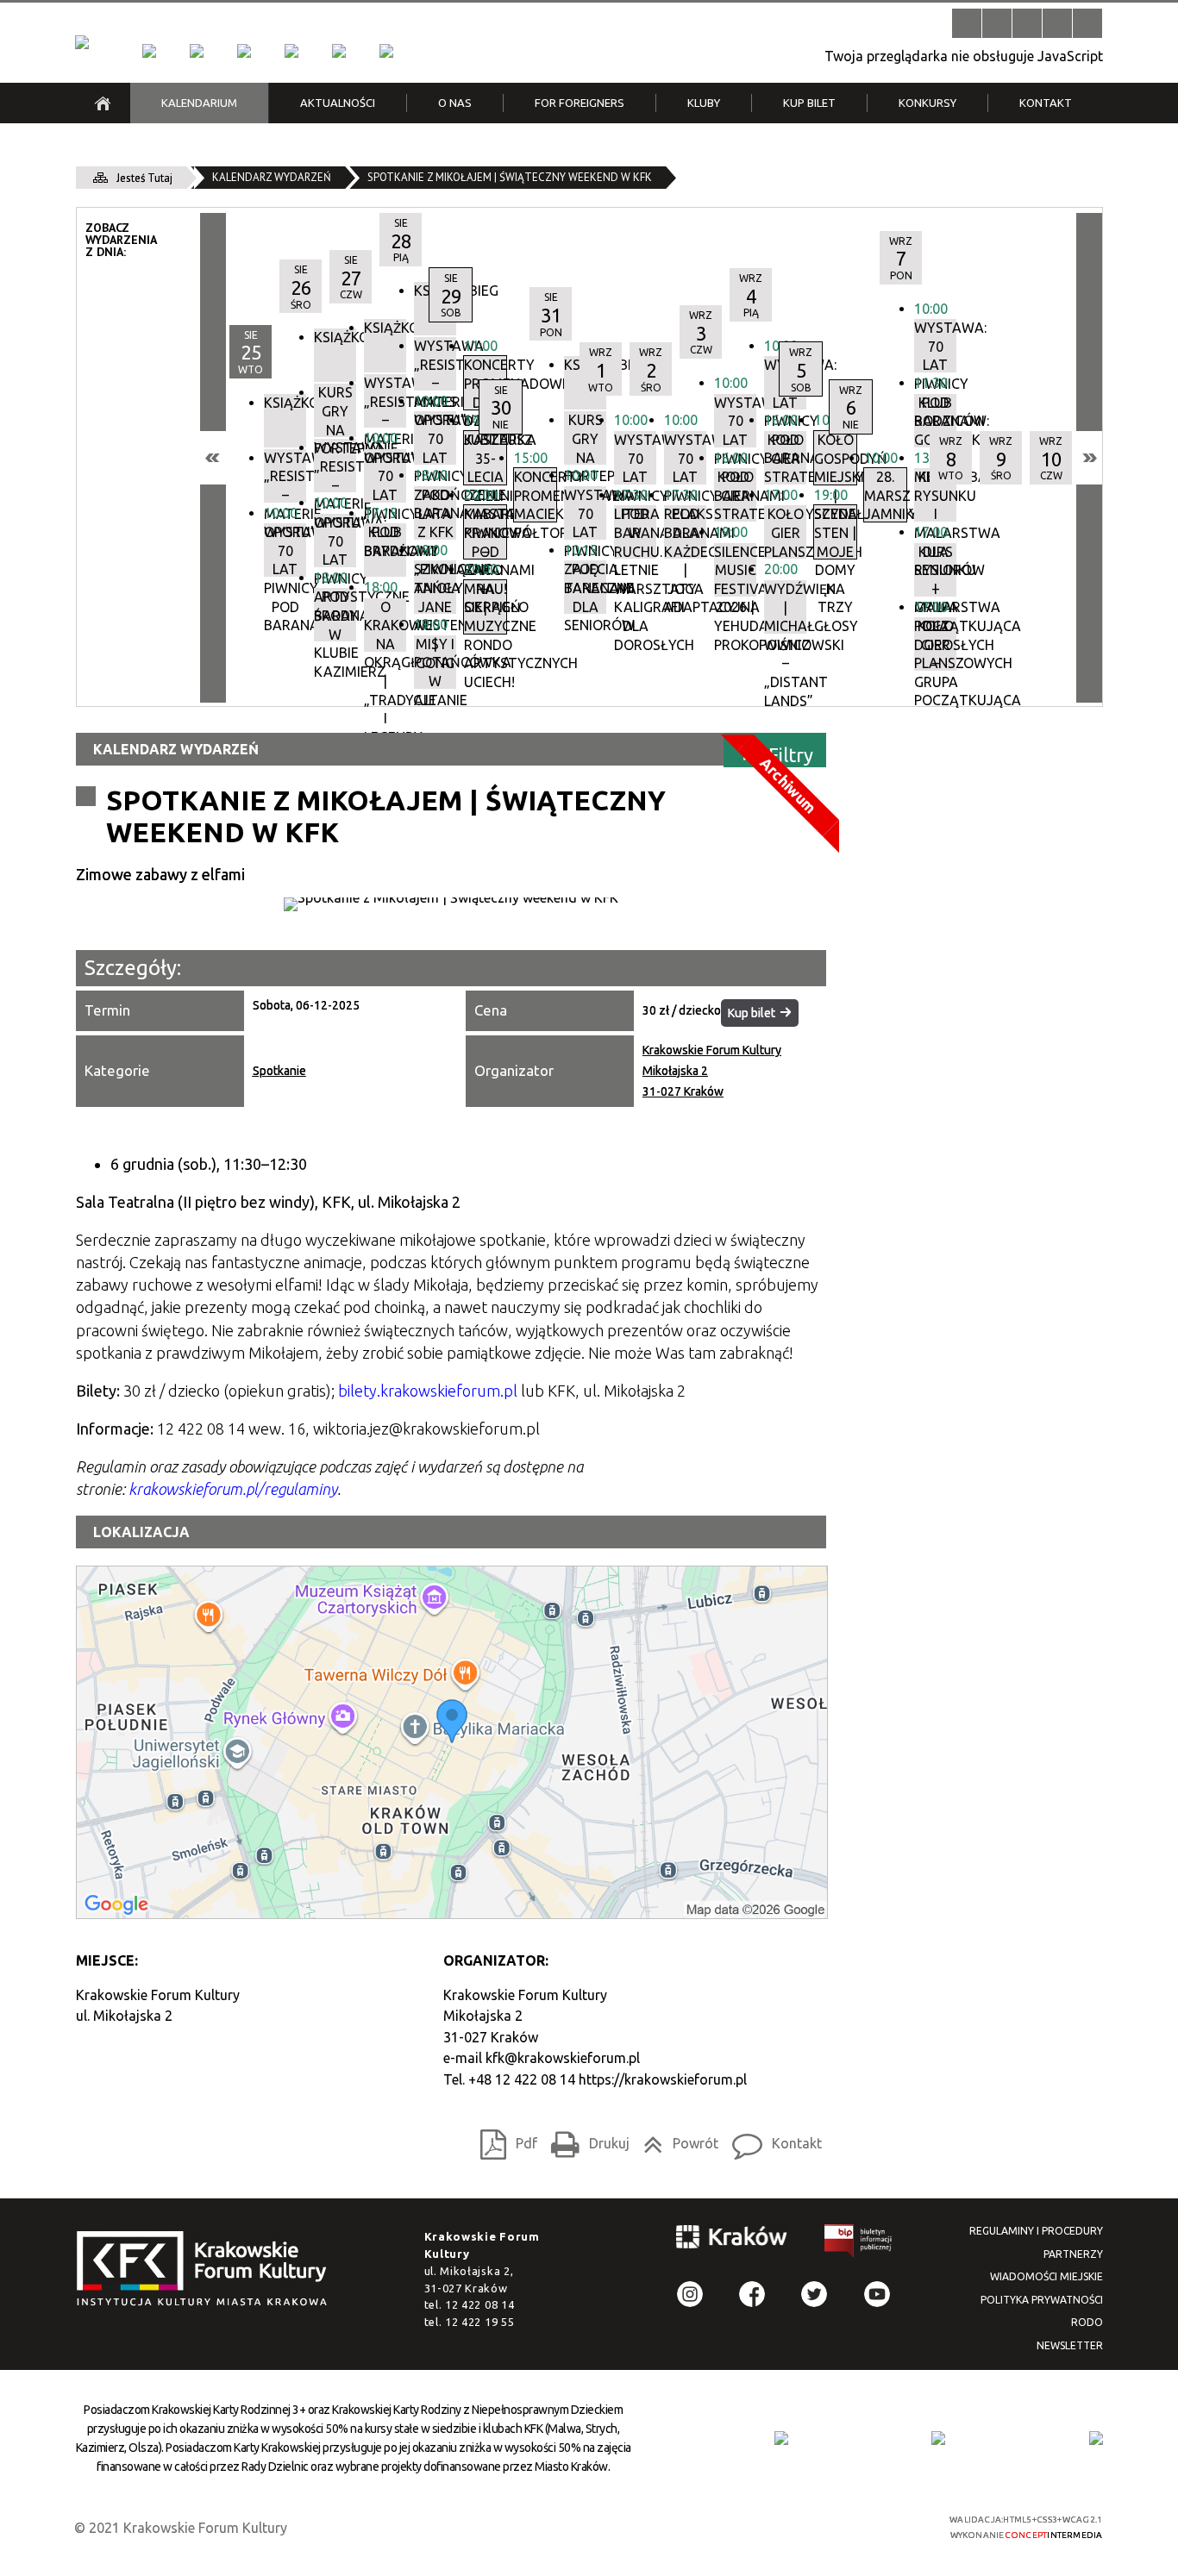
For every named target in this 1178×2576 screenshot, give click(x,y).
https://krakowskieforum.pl (663, 2079)
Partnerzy (1073, 2254)
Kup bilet (752, 1013)
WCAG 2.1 (872, 2525)
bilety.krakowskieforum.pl (428, 1391)
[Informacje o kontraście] (1087, 23)
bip (859, 2244)
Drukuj (586, 2140)
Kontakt (772, 2140)
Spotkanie (279, 1071)
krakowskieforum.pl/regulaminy (233, 1489)
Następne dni (1089, 458)
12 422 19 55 (479, 2322)
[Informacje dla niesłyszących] (1057, 23)
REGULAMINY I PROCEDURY (1036, 2231)
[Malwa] (149, 51)
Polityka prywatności (1042, 2300)
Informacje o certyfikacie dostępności (604, 2527)
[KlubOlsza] (197, 51)
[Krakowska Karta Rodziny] (781, 2438)
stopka (207, 2270)
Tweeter (814, 2294)
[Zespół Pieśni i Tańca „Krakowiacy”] (386, 51)
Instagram (690, 2294)
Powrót (676, 2140)
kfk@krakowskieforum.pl (563, 2058)
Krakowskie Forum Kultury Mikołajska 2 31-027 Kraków (712, 1071)
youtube (877, 2294)
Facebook (752, 2294)
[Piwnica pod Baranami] (339, 51)
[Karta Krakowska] (1096, 2438)
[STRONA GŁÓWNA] (103, 103)
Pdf (504, 2140)
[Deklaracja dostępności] (1027, 23)
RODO (1087, 2322)
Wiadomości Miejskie (1046, 2276)
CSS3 (818, 2526)
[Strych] (291, 51)
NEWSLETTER (1070, 2345)
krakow (732, 2240)
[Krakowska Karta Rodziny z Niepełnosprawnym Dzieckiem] (938, 2438)
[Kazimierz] (244, 51)
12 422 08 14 (479, 2304)
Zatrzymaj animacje (967, 23)
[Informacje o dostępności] (997, 23)
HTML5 (792, 2526)
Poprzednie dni (213, 458)
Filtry (791, 754)
